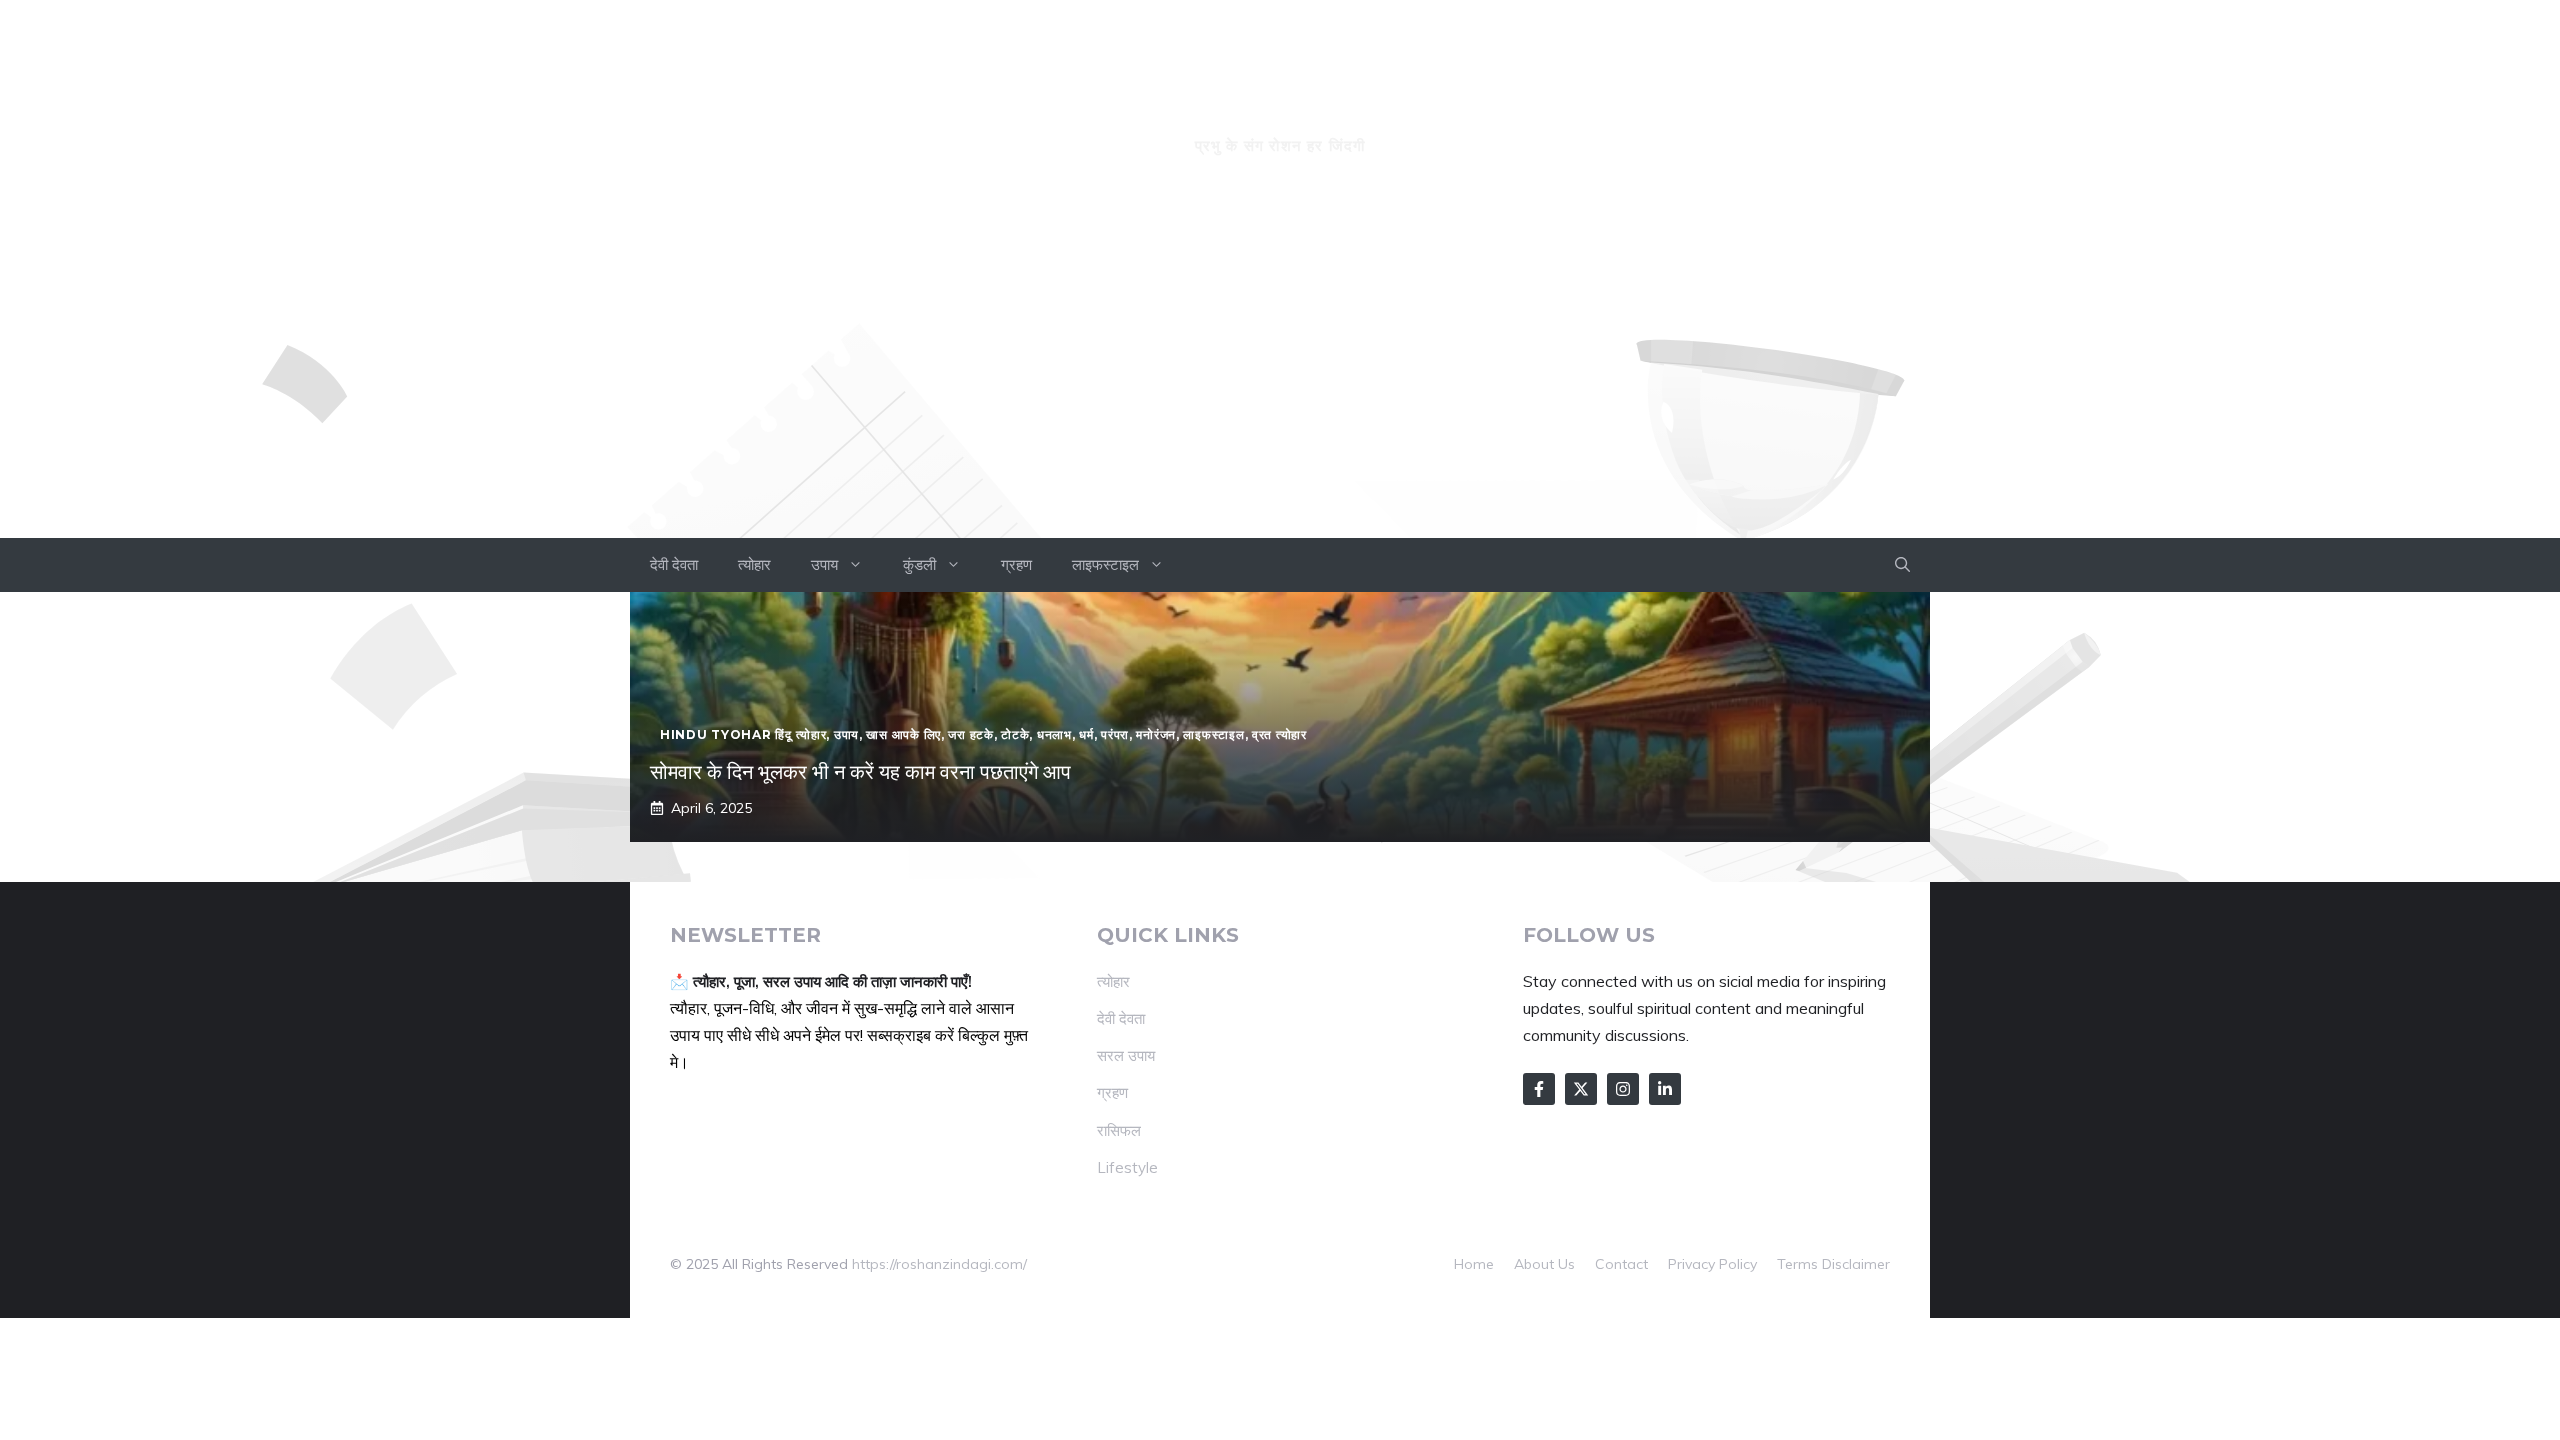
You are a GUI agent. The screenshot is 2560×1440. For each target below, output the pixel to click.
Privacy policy (1712, 1264)
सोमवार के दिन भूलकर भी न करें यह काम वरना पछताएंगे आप (860, 772)
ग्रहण (1016, 564)
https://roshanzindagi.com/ (939, 1264)
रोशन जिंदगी (1280, 107)
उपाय (824, 564)
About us (1544, 1264)
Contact (1621, 1264)
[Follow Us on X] (1581, 1089)
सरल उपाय (1126, 1055)
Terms (1797, 1264)
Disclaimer (1856, 1264)
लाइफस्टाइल (1105, 564)
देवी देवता (674, 564)
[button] (1902, 565)
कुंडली (919, 564)
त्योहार (754, 564)
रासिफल (1119, 1130)
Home (1474, 1264)
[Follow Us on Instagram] (1623, 1089)
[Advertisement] (1280, 388)
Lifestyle (1127, 1167)
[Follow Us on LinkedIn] (1665, 1089)
